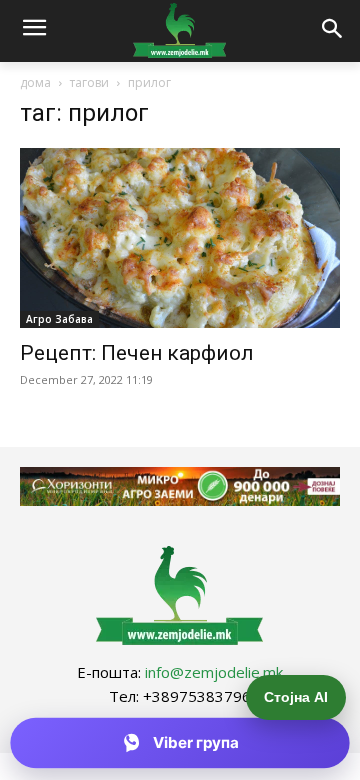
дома (35, 82)
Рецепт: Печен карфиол (137, 353)
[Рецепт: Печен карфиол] (180, 238)
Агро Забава (59, 319)
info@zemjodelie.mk (214, 672)
